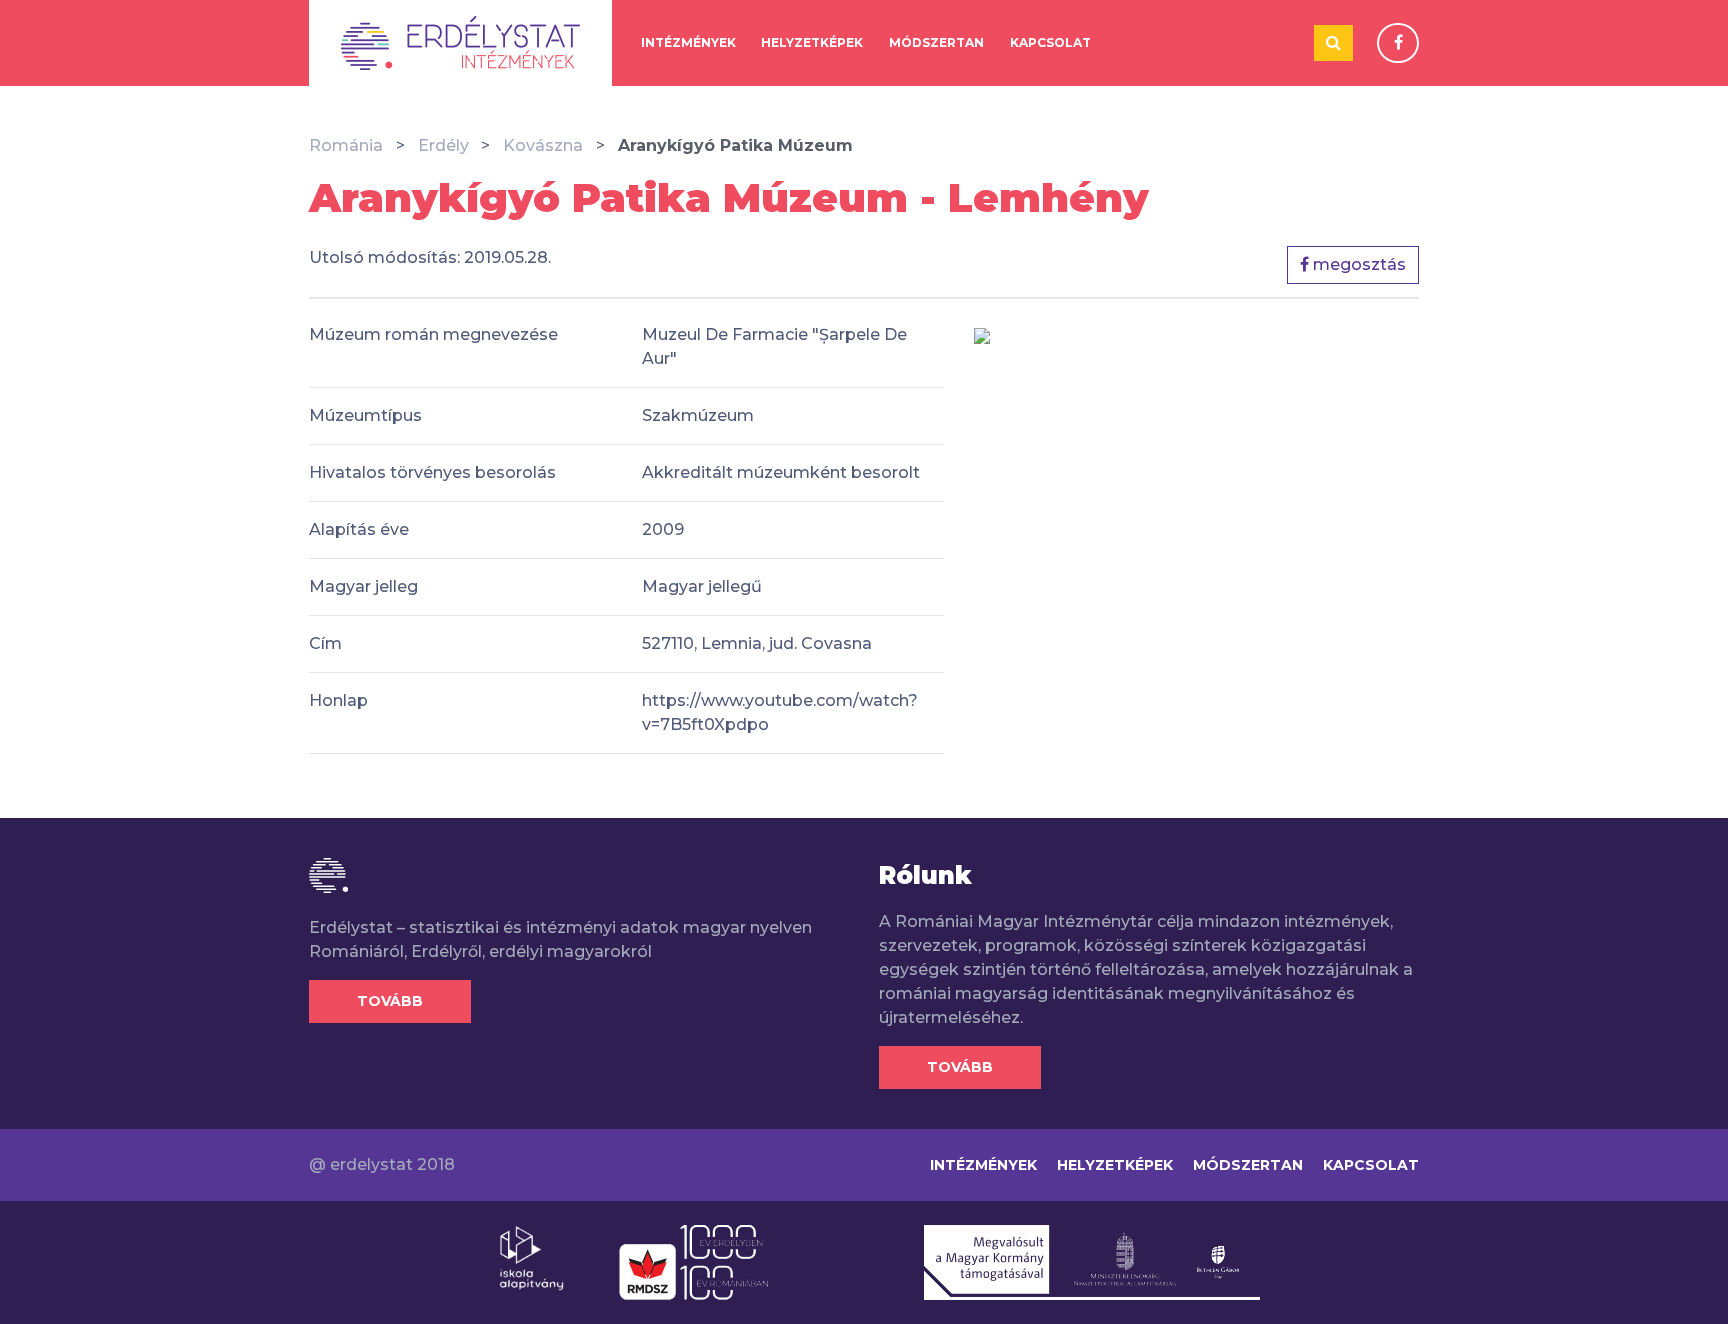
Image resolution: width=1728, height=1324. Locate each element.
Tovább (390, 1001)
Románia (346, 145)
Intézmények (688, 42)
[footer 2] (693, 1261)
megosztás (1357, 264)
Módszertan (936, 42)
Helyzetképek (812, 42)
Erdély (443, 145)
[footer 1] (531, 1257)
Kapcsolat (1050, 42)
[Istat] (460, 43)
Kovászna (543, 145)
